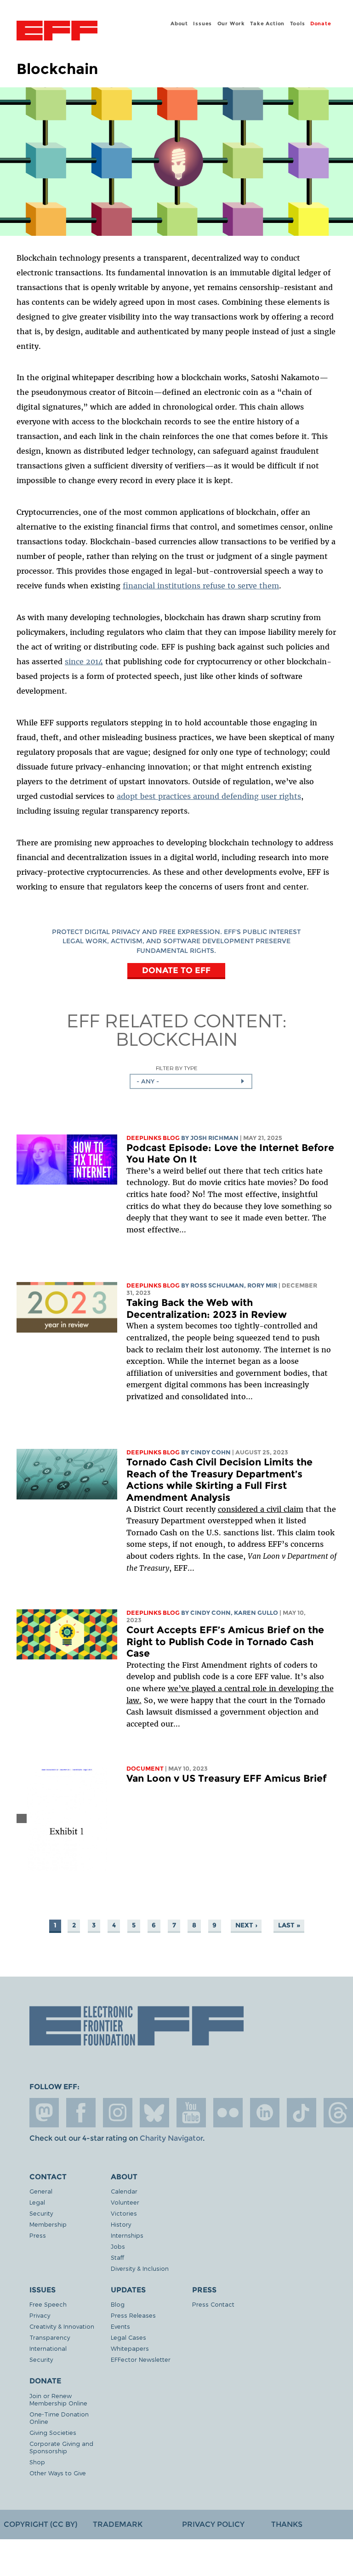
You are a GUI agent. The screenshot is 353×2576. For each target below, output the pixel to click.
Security (41, 2213)
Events (120, 2326)
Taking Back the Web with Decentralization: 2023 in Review (207, 1308)
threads (338, 2113)
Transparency (50, 2337)
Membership (48, 2224)
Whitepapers (130, 2348)
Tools (298, 23)
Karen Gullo (256, 1613)
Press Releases (133, 2315)
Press (38, 2235)
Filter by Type (177, 1068)
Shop (37, 2462)
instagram (118, 2113)
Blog (118, 2304)
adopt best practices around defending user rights (209, 796)
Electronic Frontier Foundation (57, 32)
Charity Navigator (171, 2138)
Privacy (40, 2315)
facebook (81, 2113)
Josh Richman (214, 1138)
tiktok (302, 2113)
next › (246, 1925)
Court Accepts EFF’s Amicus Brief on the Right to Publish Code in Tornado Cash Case (225, 1641)
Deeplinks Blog (153, 1138)
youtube (191, 2113)
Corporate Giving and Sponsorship (61, 2447)
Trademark (118, 2524)
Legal (37, 2202)
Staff (117, 2257)
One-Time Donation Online (59, 2418)
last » (289, 1925)
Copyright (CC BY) (40, 2524)
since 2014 (84, 661)
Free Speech (48, 2304)
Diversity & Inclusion (140, 2268)
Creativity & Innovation (62, 2326)
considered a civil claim (261, 1509)
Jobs (118, 2246)
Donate (321, 23)
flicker (228, 2113)
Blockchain (177, 1038)
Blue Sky (154, 2113)
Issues (202, 23)
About (179, 23)
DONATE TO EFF (176, 970)
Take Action (267, 23)
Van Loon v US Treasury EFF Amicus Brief (226, 1778)
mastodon (44, 2113)
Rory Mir (262, 1285)
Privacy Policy (213, 2524)
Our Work (231, 23)
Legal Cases (128, 2337)
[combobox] (191, 1081)
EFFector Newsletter (141, 2359)
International (48, 2348)
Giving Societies (53, 2432)
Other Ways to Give (58, 2473)
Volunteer (125, 2202)
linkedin (265, 2113)
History (121, 2224)
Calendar (124, 2191)
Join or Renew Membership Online (58, 2399)
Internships (127, 2235)
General (41, 2191)
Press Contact (213, 2304)
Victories (124, 2213)
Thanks (287, 2524)
